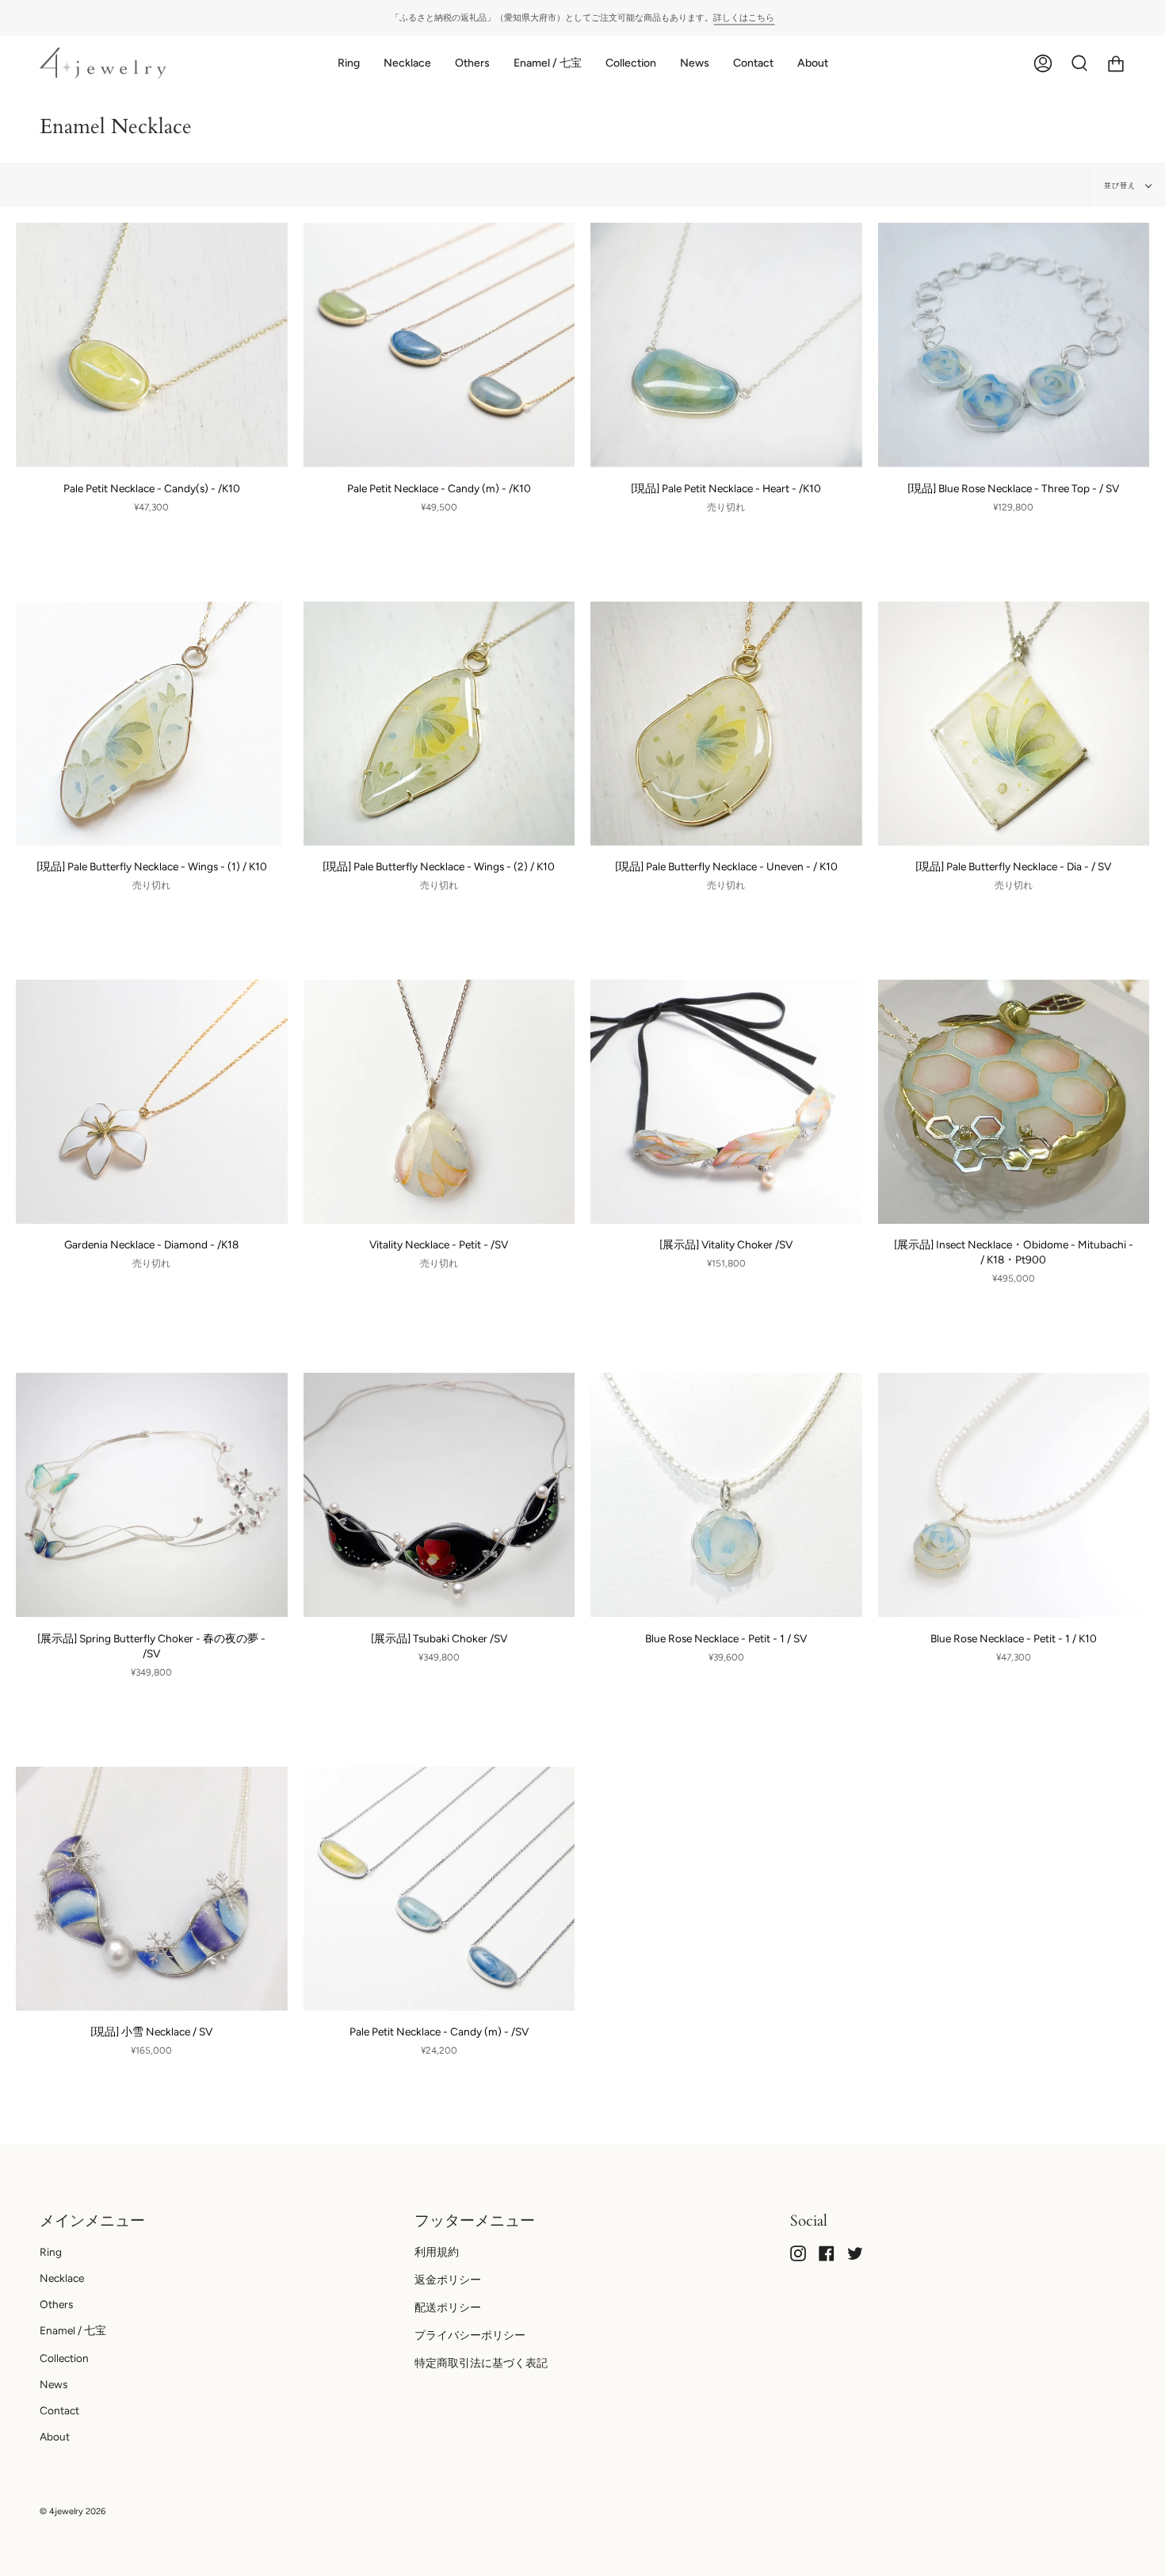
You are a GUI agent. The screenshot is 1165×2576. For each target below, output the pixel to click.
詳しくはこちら (744, 18)
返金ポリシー (448, 2280)
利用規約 (437, 2252)
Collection (64, 2358)
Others (56, 2304)
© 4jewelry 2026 (73, 2511)
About (55, 2436)
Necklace (62, 2278)
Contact (59, 2410)
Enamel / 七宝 (73, 2330)
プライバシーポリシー (470, 2335)
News (53, 2384)
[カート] (1116, 63)
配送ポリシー (448, 2307)
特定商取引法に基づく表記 (481, 2363)
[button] (349, 63)
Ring (51, 2252)
